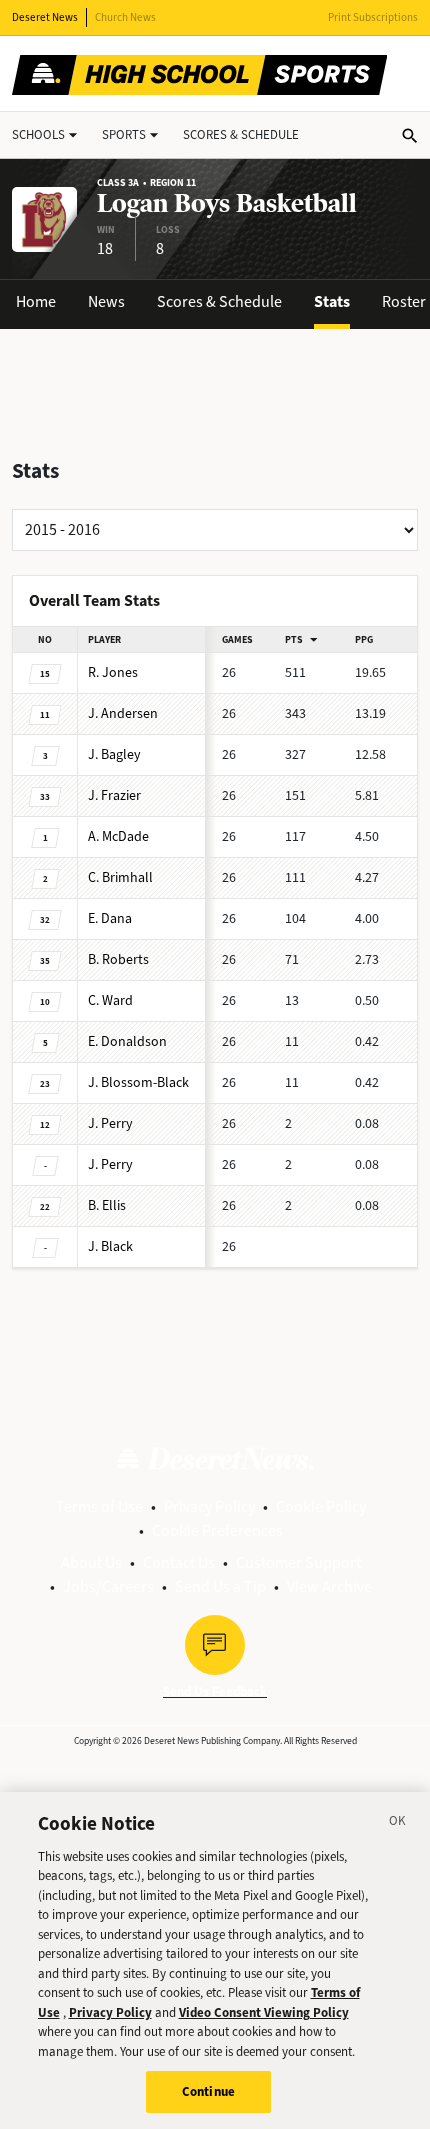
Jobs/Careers (108, 1586)
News (106, 301)
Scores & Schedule (219, 301)
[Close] (398, 1824)
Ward (110, 1000)
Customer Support (298, 1562)
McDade (118, 836)
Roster (404, 301)
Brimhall (120, 877)
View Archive (329, 1586)
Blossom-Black (138, 1082)
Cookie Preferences (217, 1530)
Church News (125, 17)
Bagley (114, 754)
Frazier (114, 795)
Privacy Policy (209, 1506)
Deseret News (45, 17)
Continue (208, 2091)
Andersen (123, 713)
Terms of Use (99, 1506)
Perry (110, 1123)
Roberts (118, 959)
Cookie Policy (321, 1506)
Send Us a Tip (220, 1586)
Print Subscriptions (373, 17)
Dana (110, 918)
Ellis (107, 1205)
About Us (91, 1562)
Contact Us (179, 1562)
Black (110, 1246)
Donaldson (127, 1041)
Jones (113, 672)
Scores (241, 134)
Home (36, 301)
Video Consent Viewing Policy (264, 2012)
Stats (332, 301)
